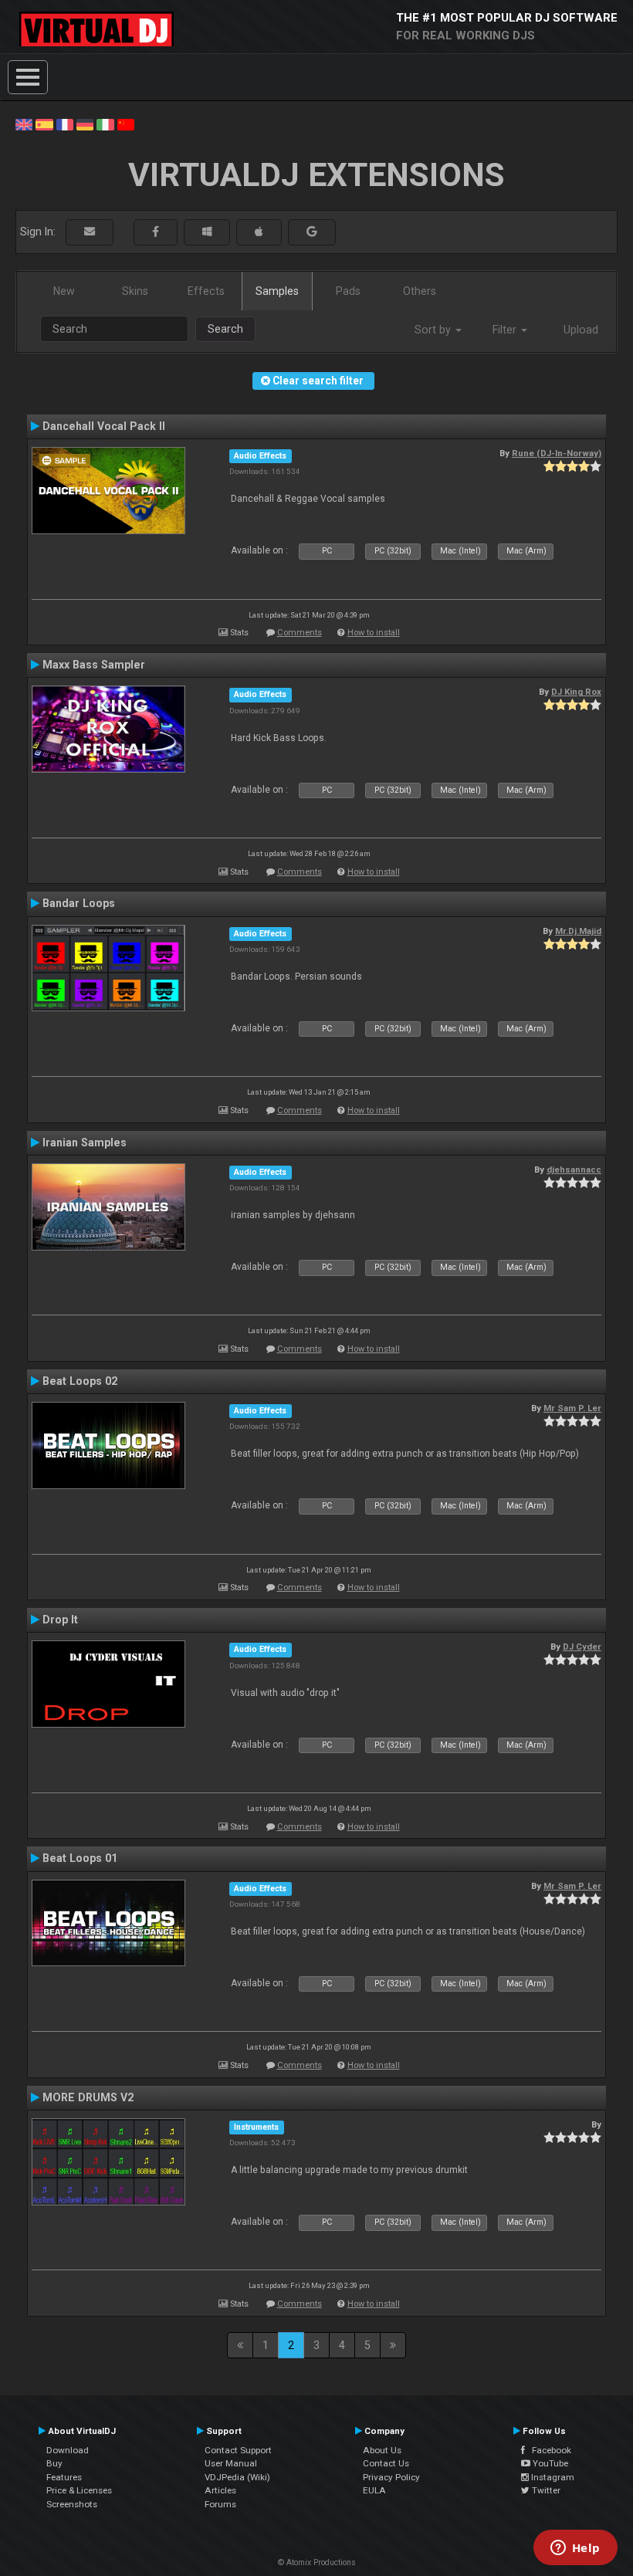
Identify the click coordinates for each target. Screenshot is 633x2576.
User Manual (231, 2463)
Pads (348, 291)
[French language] (65, 124)
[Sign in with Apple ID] (259, 232)
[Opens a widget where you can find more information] (575, 2549)
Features (64, 2477)
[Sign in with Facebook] (156, 232)
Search (225, 329)
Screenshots (72, 2504)
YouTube (549, 2463)
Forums (220, 2504)
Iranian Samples (85, 1142)
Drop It (60, 1620)
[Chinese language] (126, 124)
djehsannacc (574, 1170)
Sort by (434, 330)
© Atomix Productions (317, 2562)
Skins (135, 291)
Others (420, 291)
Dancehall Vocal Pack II (104, 426)
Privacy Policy (391, 2477)
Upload (581, 330)
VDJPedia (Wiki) (237, 2477)
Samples (277, 291)
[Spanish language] (44, 124)
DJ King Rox (576, 692)
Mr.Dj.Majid (578, 931)
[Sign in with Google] (312, 232)
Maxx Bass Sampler (94, 665)
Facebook (548, 2450)
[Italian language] (105, 124)
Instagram (552, 2477)
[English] (24, 124)
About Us (382, 2450)
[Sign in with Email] (90, 232)
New (64, 291)
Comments (300, 633)
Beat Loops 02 (80, 1381)
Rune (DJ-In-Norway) (557, 453)
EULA (374, 2490)
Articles (220, 2490)
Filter (506, 330)
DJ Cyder (582, 1647)
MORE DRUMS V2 (88, 2097)
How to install (374, 633)
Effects (206, 291)
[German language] (85, 124)
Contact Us (386, 2463)
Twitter (545, 2490)
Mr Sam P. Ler (572, 1408)
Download (68, 2450)
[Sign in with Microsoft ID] (207, 232)
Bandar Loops (79, 903)
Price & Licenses (79, 2490)
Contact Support (238, 2450)
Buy (54, 2463)
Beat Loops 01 (80, 1858)
